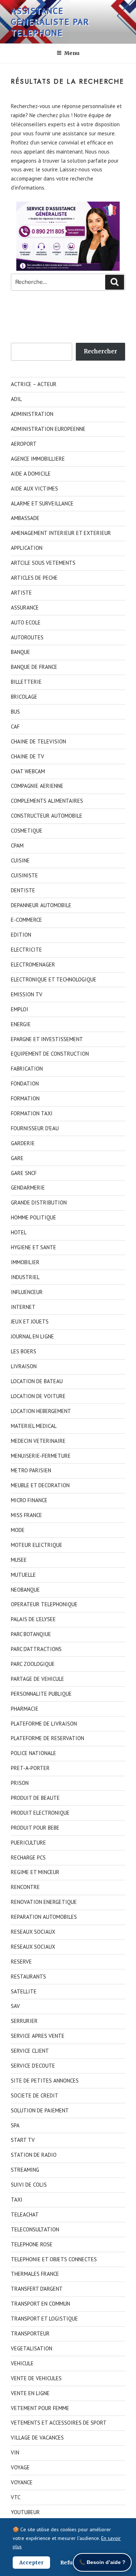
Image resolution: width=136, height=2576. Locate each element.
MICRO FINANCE (29, 1500)
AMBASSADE (25, 518)
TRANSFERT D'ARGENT (37, 2289)
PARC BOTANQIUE (31, 1634)
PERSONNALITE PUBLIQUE (41, 1694)
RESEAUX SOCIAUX (33, 1932)
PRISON (20, 1783)
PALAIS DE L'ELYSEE (33, 1619)
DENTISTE (23, 890)
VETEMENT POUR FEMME (40, 2408)
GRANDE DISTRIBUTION (39, 1202)
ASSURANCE (25, 608)
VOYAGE (20, 2467)
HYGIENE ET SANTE (34, 1247)
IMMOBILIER (25, 1262)
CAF (15, 727)
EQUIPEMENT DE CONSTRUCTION (50, 1054)
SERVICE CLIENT (30, 2051)
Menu (72, 53)
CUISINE (20, 860)
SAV (15, 2006)
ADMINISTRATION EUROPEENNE (48, 429)
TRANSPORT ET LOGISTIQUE (44, 2319)
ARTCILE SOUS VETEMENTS (43, 563)
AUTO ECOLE (26, 622)
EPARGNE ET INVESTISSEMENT (47, 1039)
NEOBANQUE (25, 1590)
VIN (15, 2452)
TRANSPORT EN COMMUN (40, 2304)
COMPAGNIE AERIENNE (37, 786)
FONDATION (25, 1083)
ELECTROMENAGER (33, 964)
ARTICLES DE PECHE (34, 578)
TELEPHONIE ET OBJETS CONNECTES (54, 2259)
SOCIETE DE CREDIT (35, 2095)
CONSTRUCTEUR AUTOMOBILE (47, 816)
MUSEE (19, 1560)
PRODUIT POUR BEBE (35, 1828)
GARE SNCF (24, 1173)
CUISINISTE (24, 875)
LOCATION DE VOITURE (38, 1396)
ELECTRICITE (26, 950)
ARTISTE (21, 593)
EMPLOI (20, 1009)
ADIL (16, 399)
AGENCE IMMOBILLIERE (38, 459)
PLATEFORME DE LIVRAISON (44, 1724)
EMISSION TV (27, 994)
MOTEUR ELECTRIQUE (37, 1545)
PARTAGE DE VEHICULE (38, 1679)
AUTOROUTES (27, 637)
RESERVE (21, 1962)
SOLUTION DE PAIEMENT (40, 2110)
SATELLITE (24, 1991)
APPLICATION (27, 548)
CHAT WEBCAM (28, 771)
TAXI (17, 2200)
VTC (16, 2497)
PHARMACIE (25, 1709)
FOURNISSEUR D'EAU (35, 1128)
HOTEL (19, 1232)
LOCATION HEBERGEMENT (41, 1411)
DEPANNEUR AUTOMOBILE (41, 905)
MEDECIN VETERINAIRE (38, 1441)
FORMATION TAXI (32, 1113)
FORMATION (25, 1098)
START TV (23, 2140)
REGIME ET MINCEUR (35, 1872)
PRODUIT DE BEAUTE (35, 1798)
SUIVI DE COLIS (29, 2185)
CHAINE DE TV (28, 756)
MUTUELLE (23, 1575)
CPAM (17, 846)
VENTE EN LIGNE (30, 2393)
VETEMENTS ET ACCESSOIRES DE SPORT (59, 2423)
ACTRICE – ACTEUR (34, 384)
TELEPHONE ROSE (32, 2244)
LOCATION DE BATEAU (37, 1381)
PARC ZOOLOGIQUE (33, 1664)
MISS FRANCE (26, 1515)
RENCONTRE (25, 1887)
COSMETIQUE (27, 831)
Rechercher (100, 351)
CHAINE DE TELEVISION (38, 741)
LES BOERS (24, 1351)
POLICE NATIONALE (34, 1753)
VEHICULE (22, 2363)
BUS (15, 712)
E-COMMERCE (26, 920)
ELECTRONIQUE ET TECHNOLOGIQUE (54, 979)
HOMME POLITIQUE (34, 1217)
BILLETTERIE (26, 682)
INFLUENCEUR (27, 1292)
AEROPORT (24, 444)
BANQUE (20, 652)
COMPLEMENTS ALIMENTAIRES (47, 801)
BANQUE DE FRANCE (34, 667)
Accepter (31, 2563)
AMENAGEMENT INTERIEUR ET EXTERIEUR (61, 533)
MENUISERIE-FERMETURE (41, 1456)
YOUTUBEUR (25, 2512)
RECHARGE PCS (28, 1857)
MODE (18, 1530)
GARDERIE (23, 1143)
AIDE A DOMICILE (31, 474)
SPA (15, 2125)
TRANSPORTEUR (30, 2333)
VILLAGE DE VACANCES (37, 2438)
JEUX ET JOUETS (30, 1321)
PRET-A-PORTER (30, 1768)
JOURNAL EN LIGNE (32, 1336)
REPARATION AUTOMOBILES (44, 1917)
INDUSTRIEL (25, 1277)
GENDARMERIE (28, 1188)
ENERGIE (21, 1024)
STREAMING (25, 2170)
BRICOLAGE (24, 697)
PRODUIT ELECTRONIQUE (40, 1813)
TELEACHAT (25, 2214)
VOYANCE (22, 2482)
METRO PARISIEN (31, 1470)
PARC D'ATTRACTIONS (36, 1649)
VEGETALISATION (32, 2348)
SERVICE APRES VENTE (38, 2036)
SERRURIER (24, 2021)
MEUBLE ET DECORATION (40, 1485)
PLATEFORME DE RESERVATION (48, 1738)
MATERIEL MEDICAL (34, 1426)
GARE (17, 1158)
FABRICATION (27, 1069)
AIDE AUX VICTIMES (34, 489)
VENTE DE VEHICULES (36, 2378)
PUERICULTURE (28, 1843)
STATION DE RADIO (34, 2155)
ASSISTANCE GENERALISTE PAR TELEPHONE (50, 22)
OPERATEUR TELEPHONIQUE (44, 1604)
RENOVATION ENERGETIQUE (44, 1902)
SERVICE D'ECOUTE (33, 2066)
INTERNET (23, 1307)
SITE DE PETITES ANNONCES (45, 2081)
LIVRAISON (24, 1366)
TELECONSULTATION (35, 2229)
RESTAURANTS (28, 1976)
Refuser (71, 2563)
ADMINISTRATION (32, 414)
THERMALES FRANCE (35, 2274)
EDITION (21, 935)
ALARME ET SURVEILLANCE (42, 503)
